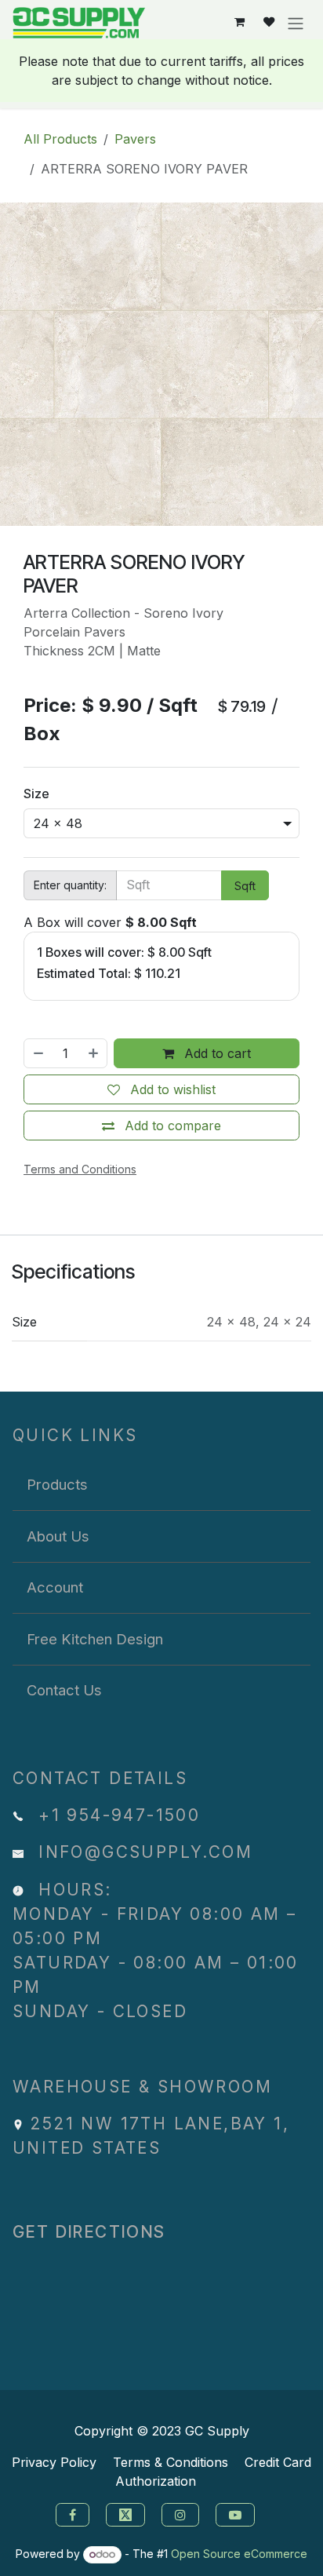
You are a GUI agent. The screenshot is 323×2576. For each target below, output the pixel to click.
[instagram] (182, 2514)
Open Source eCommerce (239, 2554)
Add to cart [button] (216, 1053)
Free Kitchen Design (95, 1639)
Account (55, 1587)
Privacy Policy (54, 2462)
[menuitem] (161, 1485)
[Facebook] (71, 2514)
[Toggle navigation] (296, 23)
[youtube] (237, 2514)
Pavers (135, 139)
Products (57, 1484)
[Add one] (94, 1053)
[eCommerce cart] (240, 22)
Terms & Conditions (171, 2462)
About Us (58, 1536)
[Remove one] (38, 1053)
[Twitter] (127, 2514)
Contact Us (64, 1690)
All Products (60, 139)
